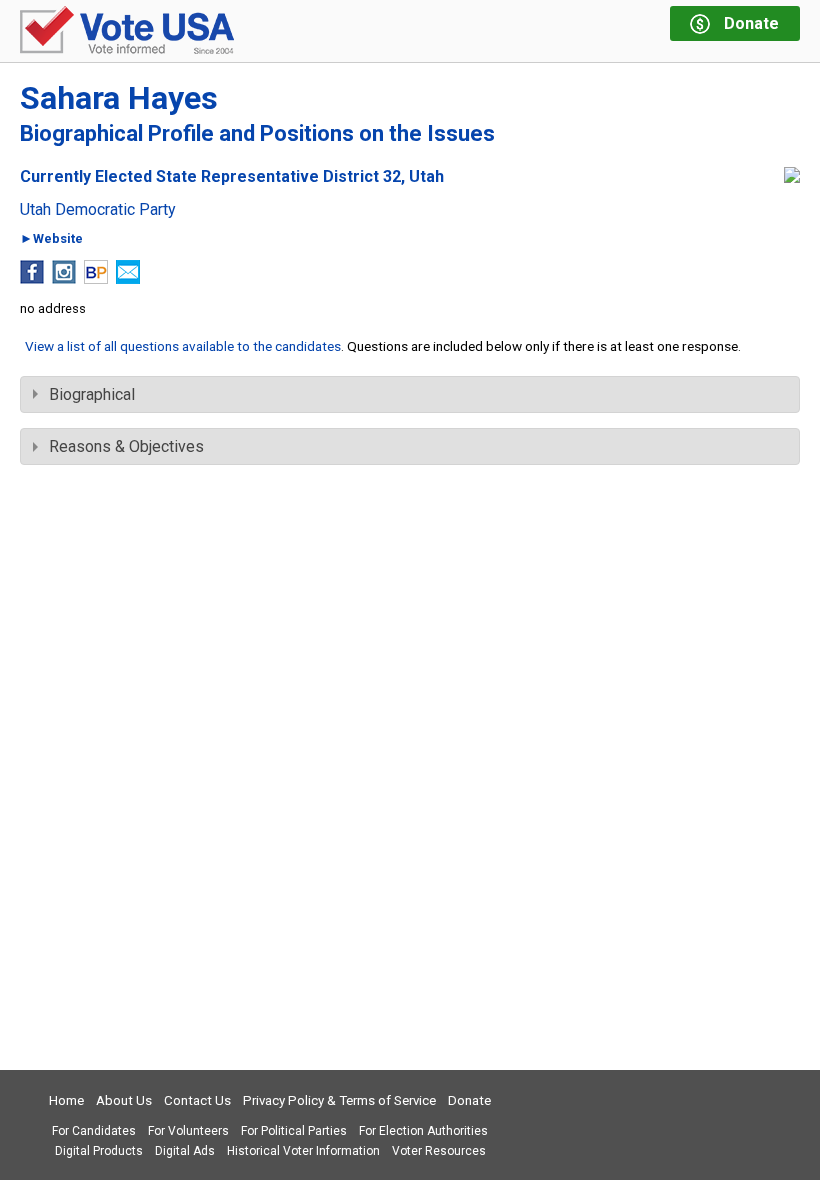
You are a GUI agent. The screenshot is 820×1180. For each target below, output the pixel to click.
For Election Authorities (423, 1131)
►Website (51, 239)
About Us (124, 1100)
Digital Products (99, 1151)
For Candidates (94, 1131)
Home (66, 1100)
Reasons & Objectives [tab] (126, 446)
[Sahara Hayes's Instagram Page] (64, 278)
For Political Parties (294, 1131)
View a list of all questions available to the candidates (183, 346)
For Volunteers (188, 1131)
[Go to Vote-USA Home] (127, 31)
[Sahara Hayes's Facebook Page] (32, 278)
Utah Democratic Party (98, 210)
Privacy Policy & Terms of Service (339, 1100)
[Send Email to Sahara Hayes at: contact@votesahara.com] (128, 278)
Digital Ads (185, 1151)
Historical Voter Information (303, 1151)
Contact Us (197, 1100)
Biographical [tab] (92, 394)
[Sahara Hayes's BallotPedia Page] (96, 278)
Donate (469, 1100)
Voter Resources (439, 1151)
